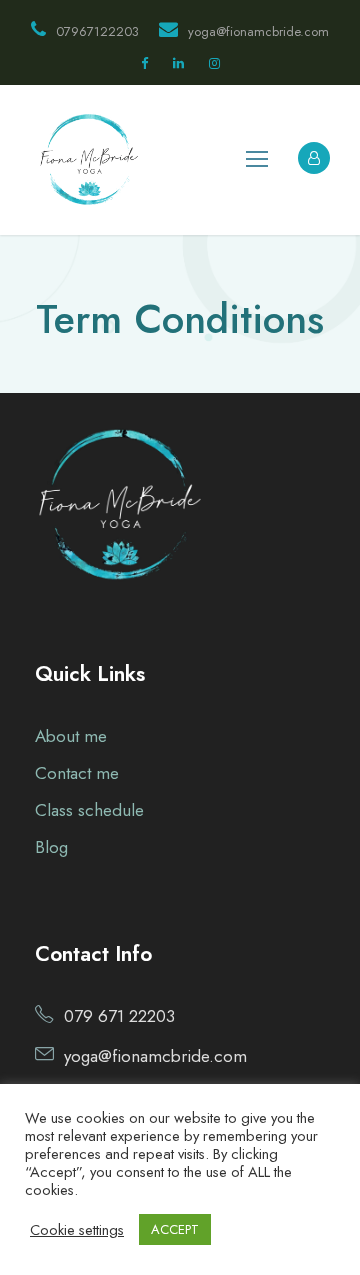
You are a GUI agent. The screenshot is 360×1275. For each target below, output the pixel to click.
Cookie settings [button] (77, 1230)
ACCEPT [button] (175, 1229)
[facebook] (144, 63)
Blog (51, 847)
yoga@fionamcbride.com (258, 31)
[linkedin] (178, 63)
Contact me (77, 773)
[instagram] (214, 63)
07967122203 (97, 31)
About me (71, 736)
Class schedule (89, 810)
